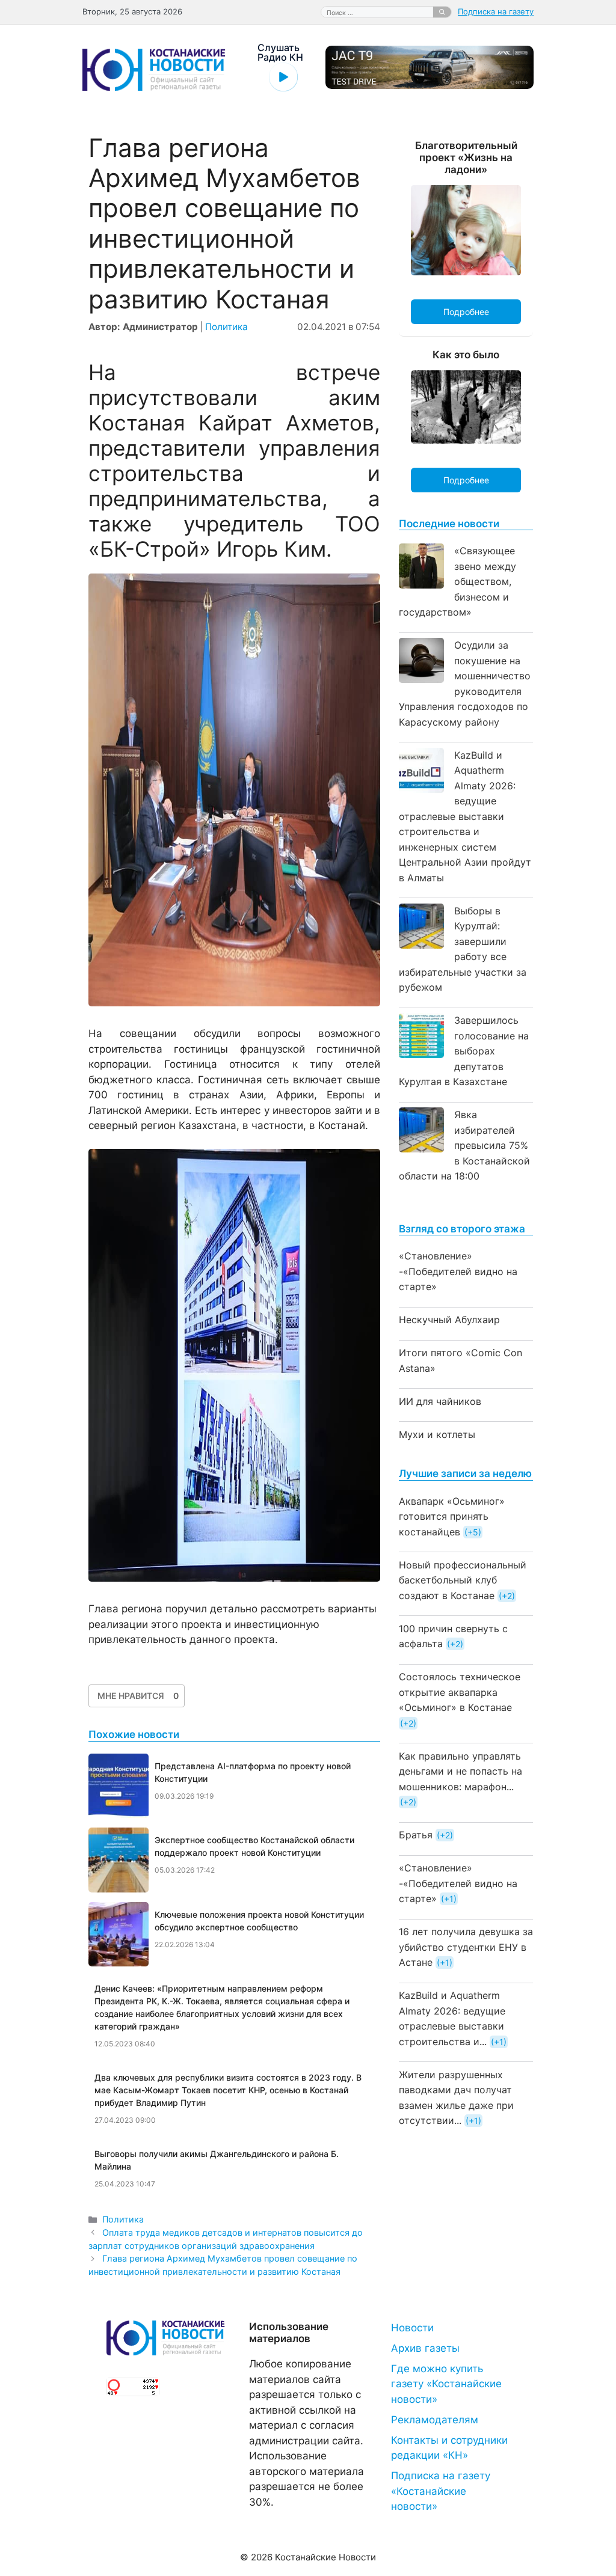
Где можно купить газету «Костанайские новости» (446, 2384)
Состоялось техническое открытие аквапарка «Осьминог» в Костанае (460, 1692)
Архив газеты (425, 2348)
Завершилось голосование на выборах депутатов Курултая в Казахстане (464, 1051)
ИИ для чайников (440, 1401)
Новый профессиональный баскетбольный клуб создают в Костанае (463, 1580)
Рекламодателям (435, 2420)
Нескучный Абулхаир (449, 1320)
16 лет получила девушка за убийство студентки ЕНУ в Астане (466, 1947)
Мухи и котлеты (437, 1434)
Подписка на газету (496, 11)
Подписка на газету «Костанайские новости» (441, 2491)
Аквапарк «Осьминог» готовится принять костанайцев (452, 1516)
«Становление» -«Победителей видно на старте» (458, 1271)
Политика (226, 327)
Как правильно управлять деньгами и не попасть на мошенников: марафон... (460, 1771)
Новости (412, 2328)
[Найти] (442, 12)
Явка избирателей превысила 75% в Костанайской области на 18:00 (464, 1145)
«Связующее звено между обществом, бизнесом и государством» (457, 581)
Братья (416, 1835)
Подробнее (466, 312)
